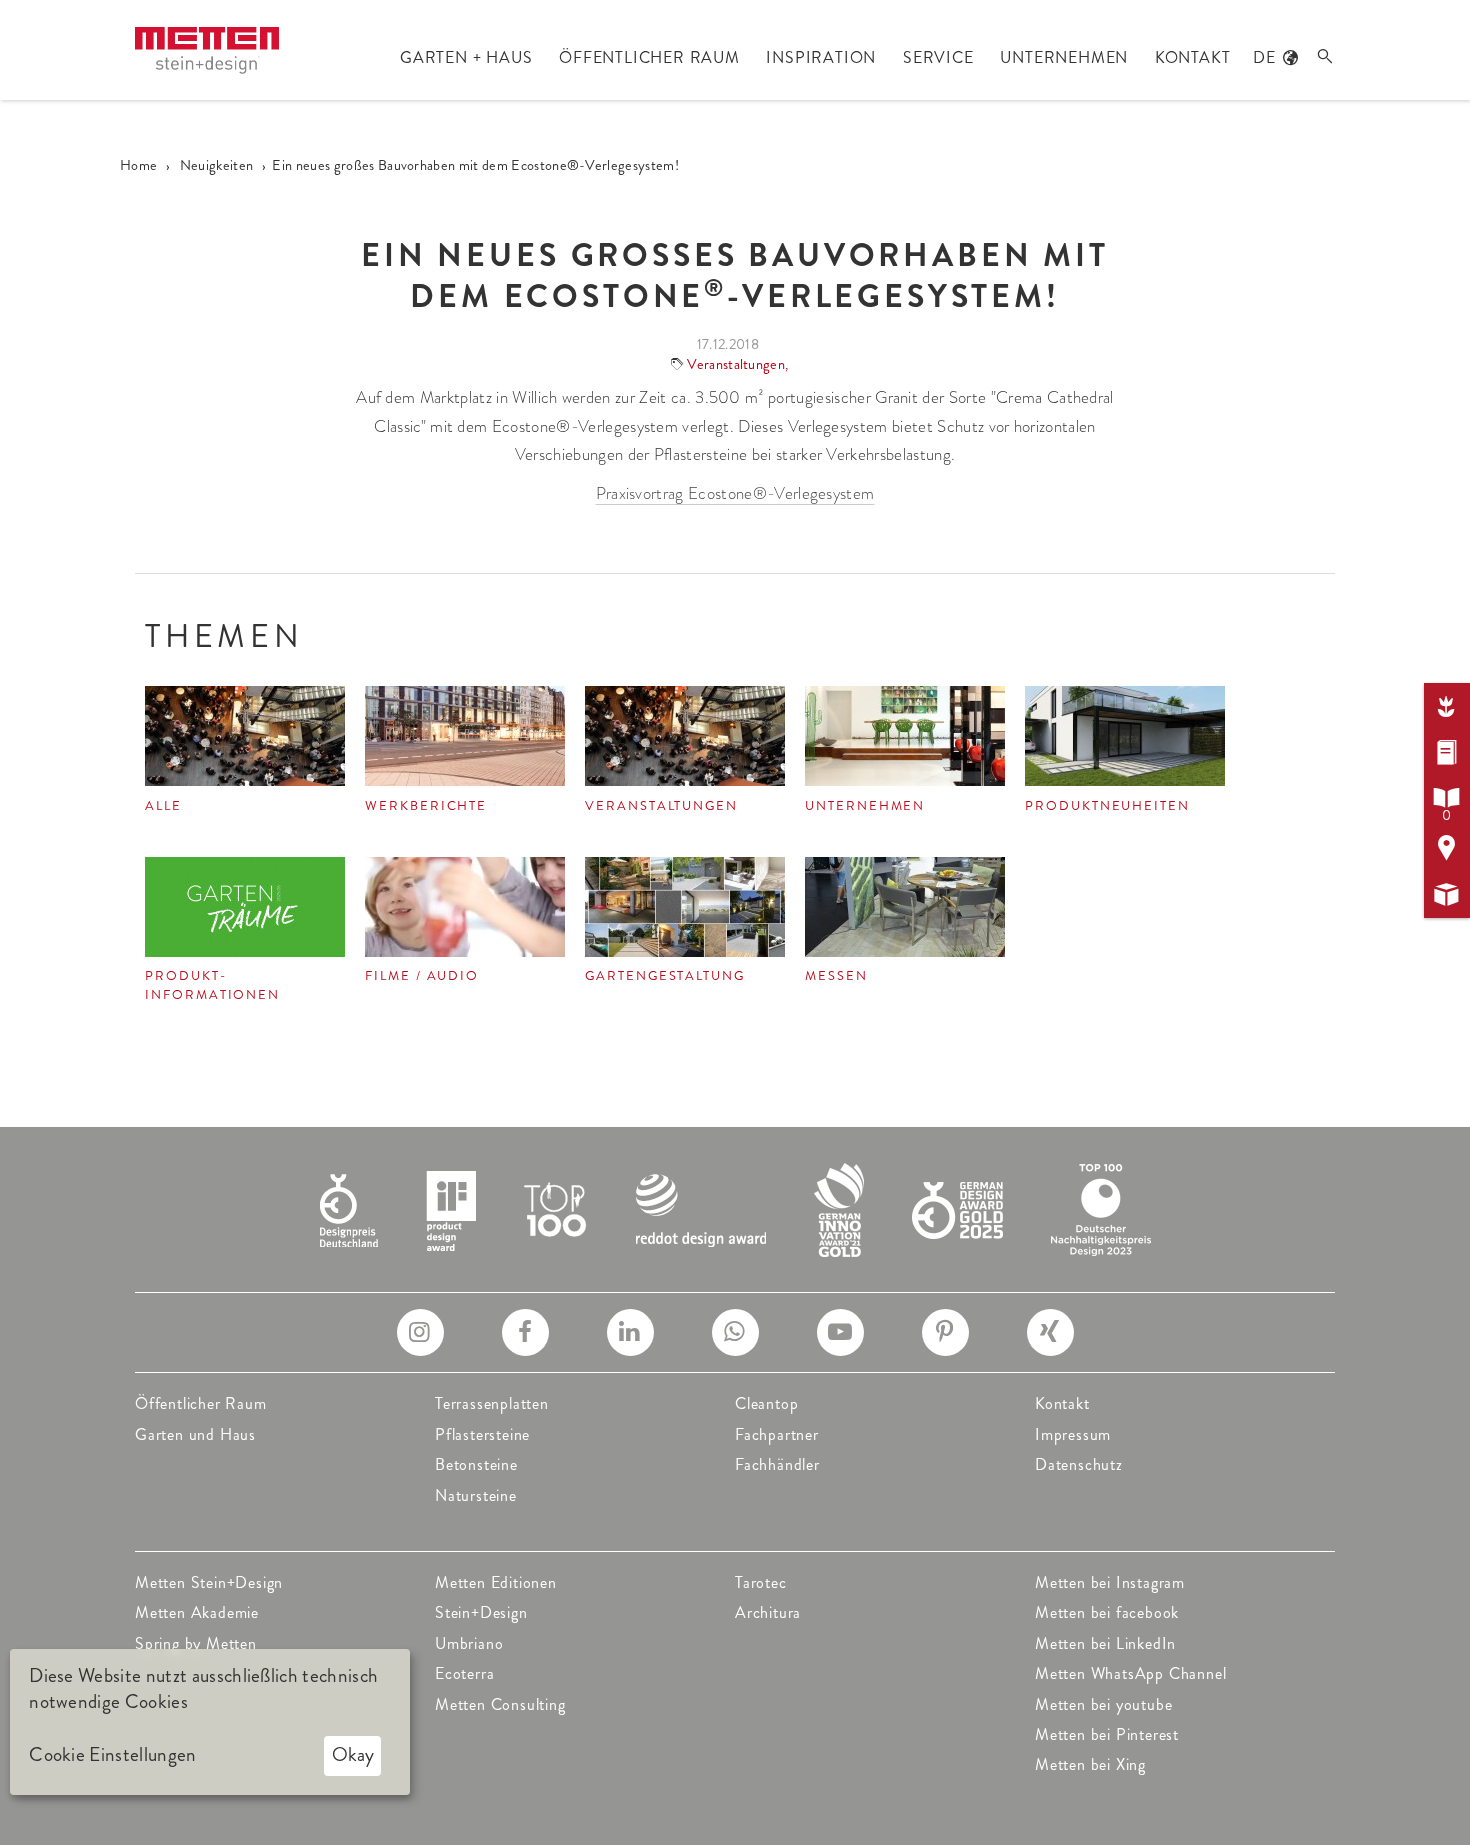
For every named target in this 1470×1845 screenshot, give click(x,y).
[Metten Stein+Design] (207, 50)
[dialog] (210, 1722)
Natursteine (476, 1495)
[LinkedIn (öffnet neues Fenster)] (630, 1332)
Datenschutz (1079, 1464)
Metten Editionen (496, 1582)
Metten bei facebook (1107, 1612)
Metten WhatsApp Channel (1130, 1673)
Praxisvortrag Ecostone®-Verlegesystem (735, 493)
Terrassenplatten (492, 1403)
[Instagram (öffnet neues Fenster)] (420, 1332)
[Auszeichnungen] (735, 1207)
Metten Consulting (500, 1704)
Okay (353, 1754)
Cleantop (766, 1403)
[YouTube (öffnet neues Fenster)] (840, 1332)
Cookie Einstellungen (112, 1755)
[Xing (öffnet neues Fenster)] (1050, 1332)
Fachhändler (777, 1464)
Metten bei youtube (1103, 1704)
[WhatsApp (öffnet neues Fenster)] (735, 1332)
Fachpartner (777, 1434)
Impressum (1073, 1434)
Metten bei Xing (1090, 1764)
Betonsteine (476, 1464)
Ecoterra (464, 1673)
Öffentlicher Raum (201, 1403)
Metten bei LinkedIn (1105, 1643)
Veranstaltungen (736, 364)
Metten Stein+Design (209, 1582)
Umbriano (469, 1643)
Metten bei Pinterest (1107, 1734)
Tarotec (761, 1582)
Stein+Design (481, 1612)
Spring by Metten (196, 1643)
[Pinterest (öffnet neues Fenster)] (945, 1332)
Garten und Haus (195, 1434)
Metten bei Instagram (1110, 1582)
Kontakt (1062, 1403)
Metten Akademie (197, 1612)
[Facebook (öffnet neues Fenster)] (525, 1332)
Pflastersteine (482, 1434)
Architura (768, 1612)
